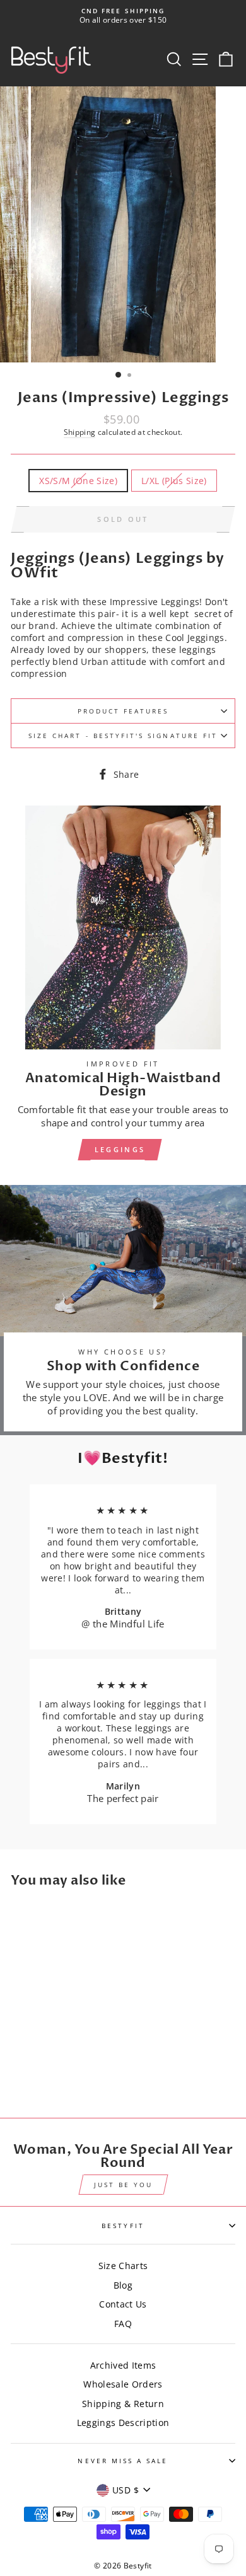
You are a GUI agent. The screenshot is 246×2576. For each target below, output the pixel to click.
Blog (123, 2285)
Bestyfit (123, 2226)
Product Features (123, 711)
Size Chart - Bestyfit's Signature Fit (123, 736)
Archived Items (123, 2365)
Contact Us (123, 2304)
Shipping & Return (123, 2404)
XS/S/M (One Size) (78, 481)
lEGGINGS (120, 1149)
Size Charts (123, 2266)
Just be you (123, 2185)
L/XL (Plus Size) (174, 481)
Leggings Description (123, 2423)
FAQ (123, 2324)
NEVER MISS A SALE (123, 2461)
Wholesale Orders (123, 2384)
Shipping (80, 432)
